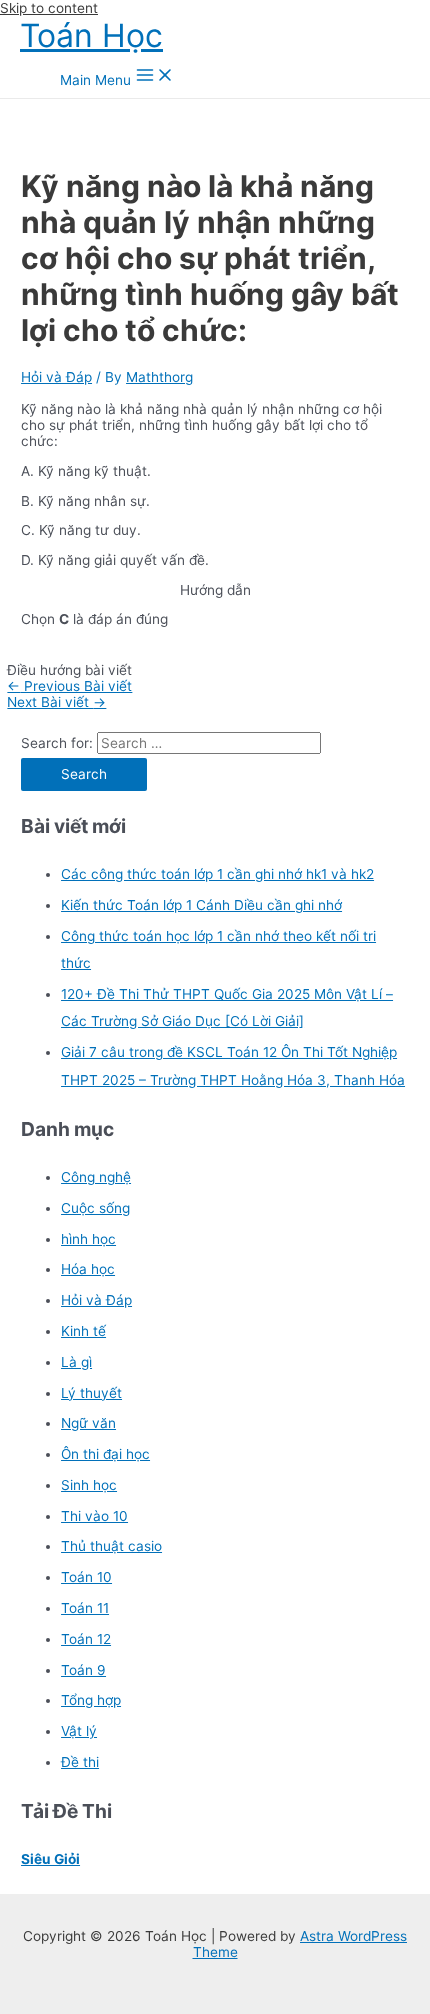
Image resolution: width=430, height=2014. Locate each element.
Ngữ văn (88, 1423)
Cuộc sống (95, 1208)
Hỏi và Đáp (56, 377)
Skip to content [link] (49, 8)
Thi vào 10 (94, 1516)
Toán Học (91, 35)
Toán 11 (85, 1608)
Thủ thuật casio (111, 1546)
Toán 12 (86, 1639)
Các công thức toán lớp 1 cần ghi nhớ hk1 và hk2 (217, 874)
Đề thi (80, 1762)
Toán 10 (86, 1577)
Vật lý (79, 1731)
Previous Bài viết (69, 686)
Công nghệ (96, 1177)
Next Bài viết (56, 702)
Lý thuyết (91, 1393)
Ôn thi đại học (105, 1454)
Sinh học (89, 1485)
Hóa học (88, 1269)
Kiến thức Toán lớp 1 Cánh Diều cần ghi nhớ (201, 905)
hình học (88, 1239)
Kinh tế (83, 1331)
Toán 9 (83, 1670)
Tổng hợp (91, 1700)
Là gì (76, 1362)
